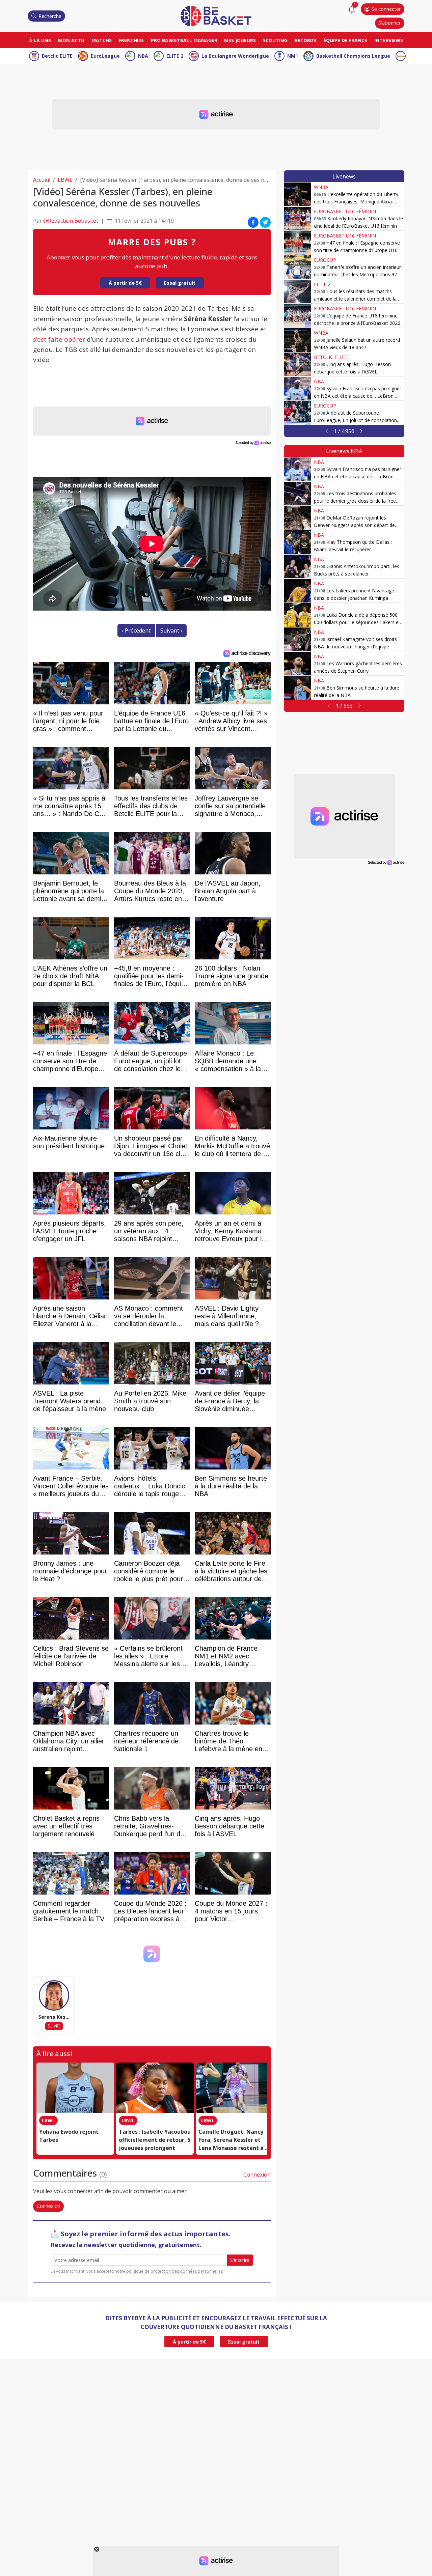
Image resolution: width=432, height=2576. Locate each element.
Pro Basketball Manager (184, 40)
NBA (143, 56)
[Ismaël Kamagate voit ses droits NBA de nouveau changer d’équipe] (298, 639)
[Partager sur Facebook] (253, 222)
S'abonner (389, 23)
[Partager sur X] (265, 222)
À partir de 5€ (125, 283)
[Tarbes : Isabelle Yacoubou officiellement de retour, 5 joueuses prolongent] (155, 2088)
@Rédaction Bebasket (71, 221)
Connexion (257, 2175)
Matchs (102, 40)
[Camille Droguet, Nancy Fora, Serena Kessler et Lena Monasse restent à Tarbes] (235, 2088)
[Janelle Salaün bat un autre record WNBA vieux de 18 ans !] (298, 340)
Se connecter (386, 9)
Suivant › (171, 631)
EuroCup (325, 260)
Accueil (42, 180)
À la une (40, 40)
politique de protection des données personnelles (174, 2271)
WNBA (321, 187)
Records (305, 40)
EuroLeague (105, 56)
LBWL (65, 180)
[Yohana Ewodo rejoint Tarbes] (75, 2088)
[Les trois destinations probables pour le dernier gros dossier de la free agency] (298, 494)
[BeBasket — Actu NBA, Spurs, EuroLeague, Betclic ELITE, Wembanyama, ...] (216, 16)
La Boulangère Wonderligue (235, 56)
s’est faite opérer (59, 339)
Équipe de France (345, 40)
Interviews (389, 40)
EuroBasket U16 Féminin (345, 211)
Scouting (275, 40)
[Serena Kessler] (54, 1995)
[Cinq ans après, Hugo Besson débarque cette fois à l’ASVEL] (298, 364)
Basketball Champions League (353, 56)
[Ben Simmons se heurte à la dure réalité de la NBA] (298, 688)
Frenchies (131, 40)
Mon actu (71, 40)
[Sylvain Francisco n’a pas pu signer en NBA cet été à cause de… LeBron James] (298, 389)
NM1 (293, 56)
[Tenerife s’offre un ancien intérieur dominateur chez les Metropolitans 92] (298, 267)
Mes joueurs (240, 40)
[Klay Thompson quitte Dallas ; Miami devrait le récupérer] (298, 542)
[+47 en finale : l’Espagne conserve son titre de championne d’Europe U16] (298, 243)
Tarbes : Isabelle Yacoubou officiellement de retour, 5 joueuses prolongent (155, 2140)
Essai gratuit (180, 283)
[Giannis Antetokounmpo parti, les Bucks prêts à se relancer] (298, 566)
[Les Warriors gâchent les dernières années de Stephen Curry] (298, 664)
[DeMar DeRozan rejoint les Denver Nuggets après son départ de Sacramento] (298, 518)
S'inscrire (240, 2260)
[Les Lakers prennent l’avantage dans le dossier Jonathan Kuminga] (298, 591)
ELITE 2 (175, 56)
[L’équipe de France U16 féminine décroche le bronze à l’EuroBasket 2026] (298, 316)
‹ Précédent (136, 631)
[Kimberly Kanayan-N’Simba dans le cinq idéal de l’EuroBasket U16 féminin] (298, 219)
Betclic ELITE (57, 56)
